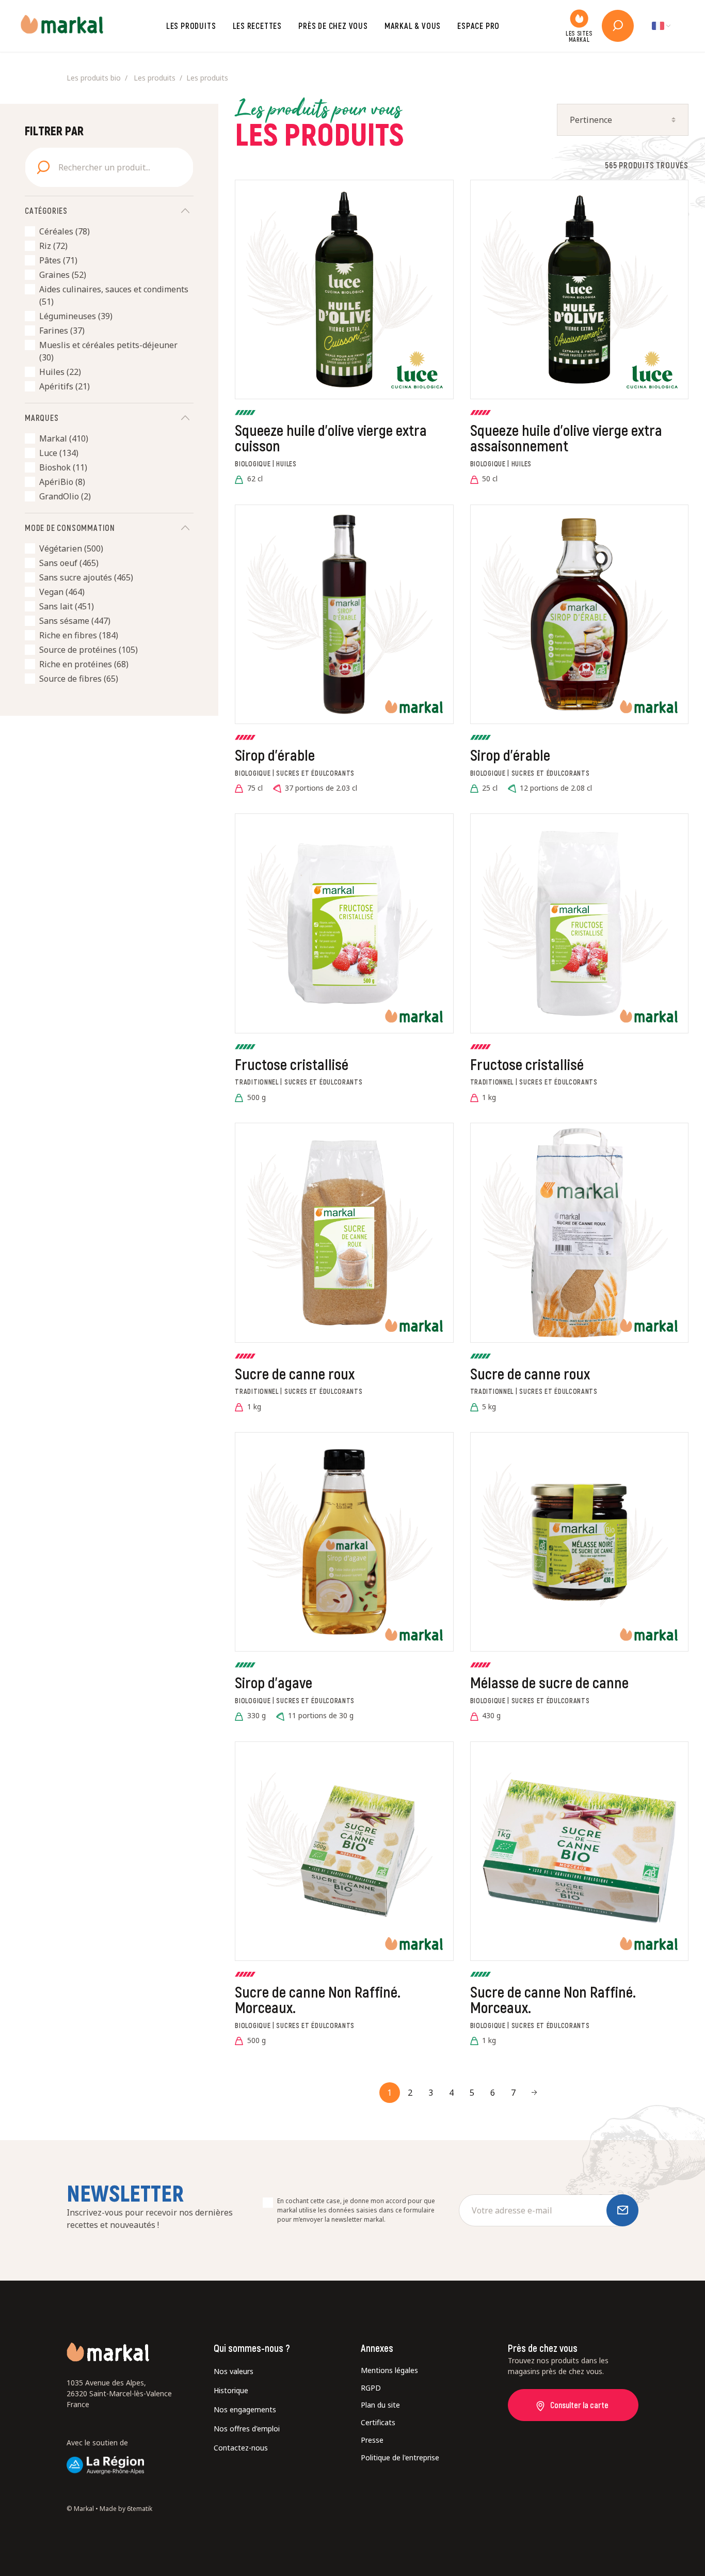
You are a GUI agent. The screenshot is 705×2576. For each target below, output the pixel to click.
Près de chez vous (333, 26)
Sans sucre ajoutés (86, 577)
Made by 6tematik (126, 2509)
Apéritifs (65, 386)
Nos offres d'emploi (247, 2429)
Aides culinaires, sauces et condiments (114, 295)
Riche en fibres (79, 635)
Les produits (191, 26)
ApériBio (62, 482)
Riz (53, 246)
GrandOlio (65, 496)
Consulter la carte (579, 2405)
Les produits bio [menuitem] (94, 78)
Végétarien (71, 548)
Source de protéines (89, 650)
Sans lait (67, 606)
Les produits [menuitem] (155, 78)
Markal (64, 438)
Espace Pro (478, 26)
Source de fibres (79, 679)
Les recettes (258, 26)
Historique (231, 2390)
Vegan (62, 592)
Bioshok (63, 467)
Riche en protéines (84, 664)
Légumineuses (76, 316)
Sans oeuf (69, 563)
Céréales (65, 231)
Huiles (60, 372)
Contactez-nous (241, 2448)
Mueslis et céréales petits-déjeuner (108, 351)
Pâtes (58, 260)
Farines (62, 331)
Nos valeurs (234, 2371)
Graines (63, 275)
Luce (59, 453)
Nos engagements (245, 2409)
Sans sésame (75, 621)
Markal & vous (413, 26)
